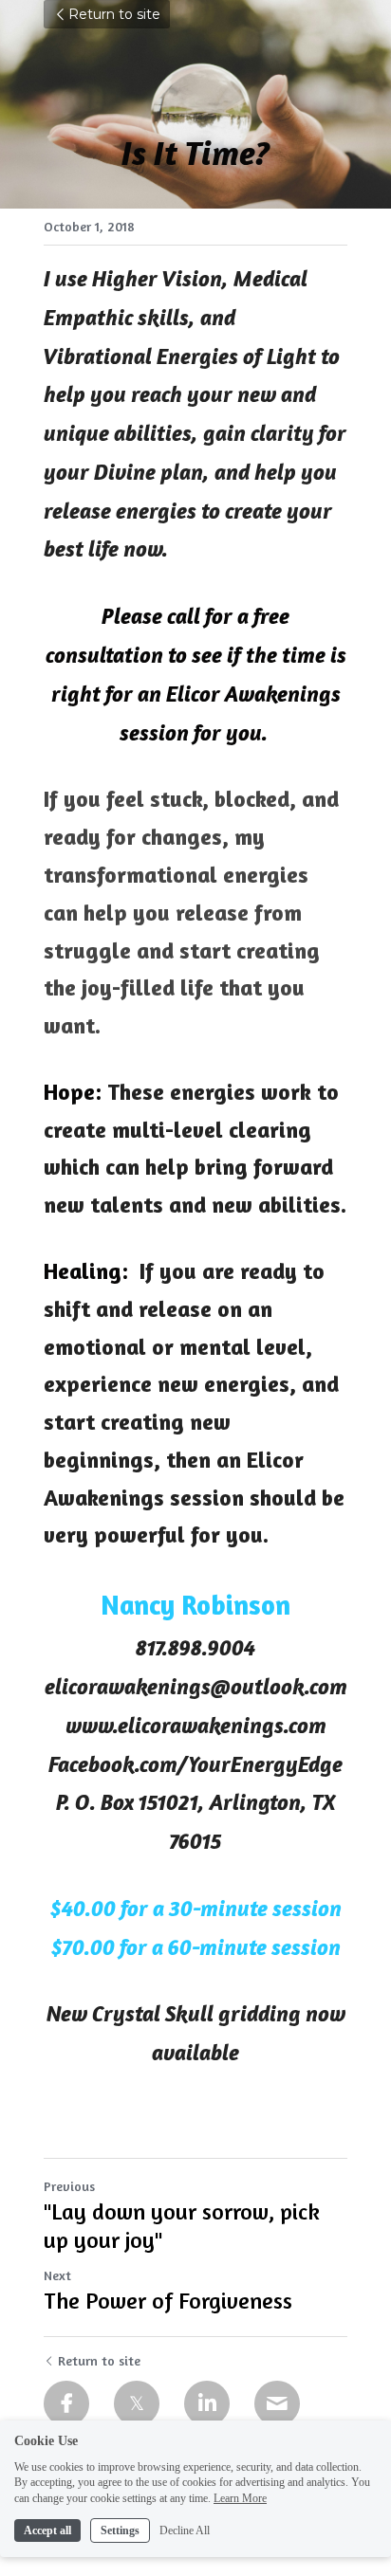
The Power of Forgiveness (168, 2301)
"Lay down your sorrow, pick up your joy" (182, 2226)
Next (57, 2275)
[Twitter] (137, 2403)
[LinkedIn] (207, 2403)
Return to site (114, 14)
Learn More (240, 2498)
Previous (69, 2186)
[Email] (277, 2403)
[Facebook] (66, 2403)
